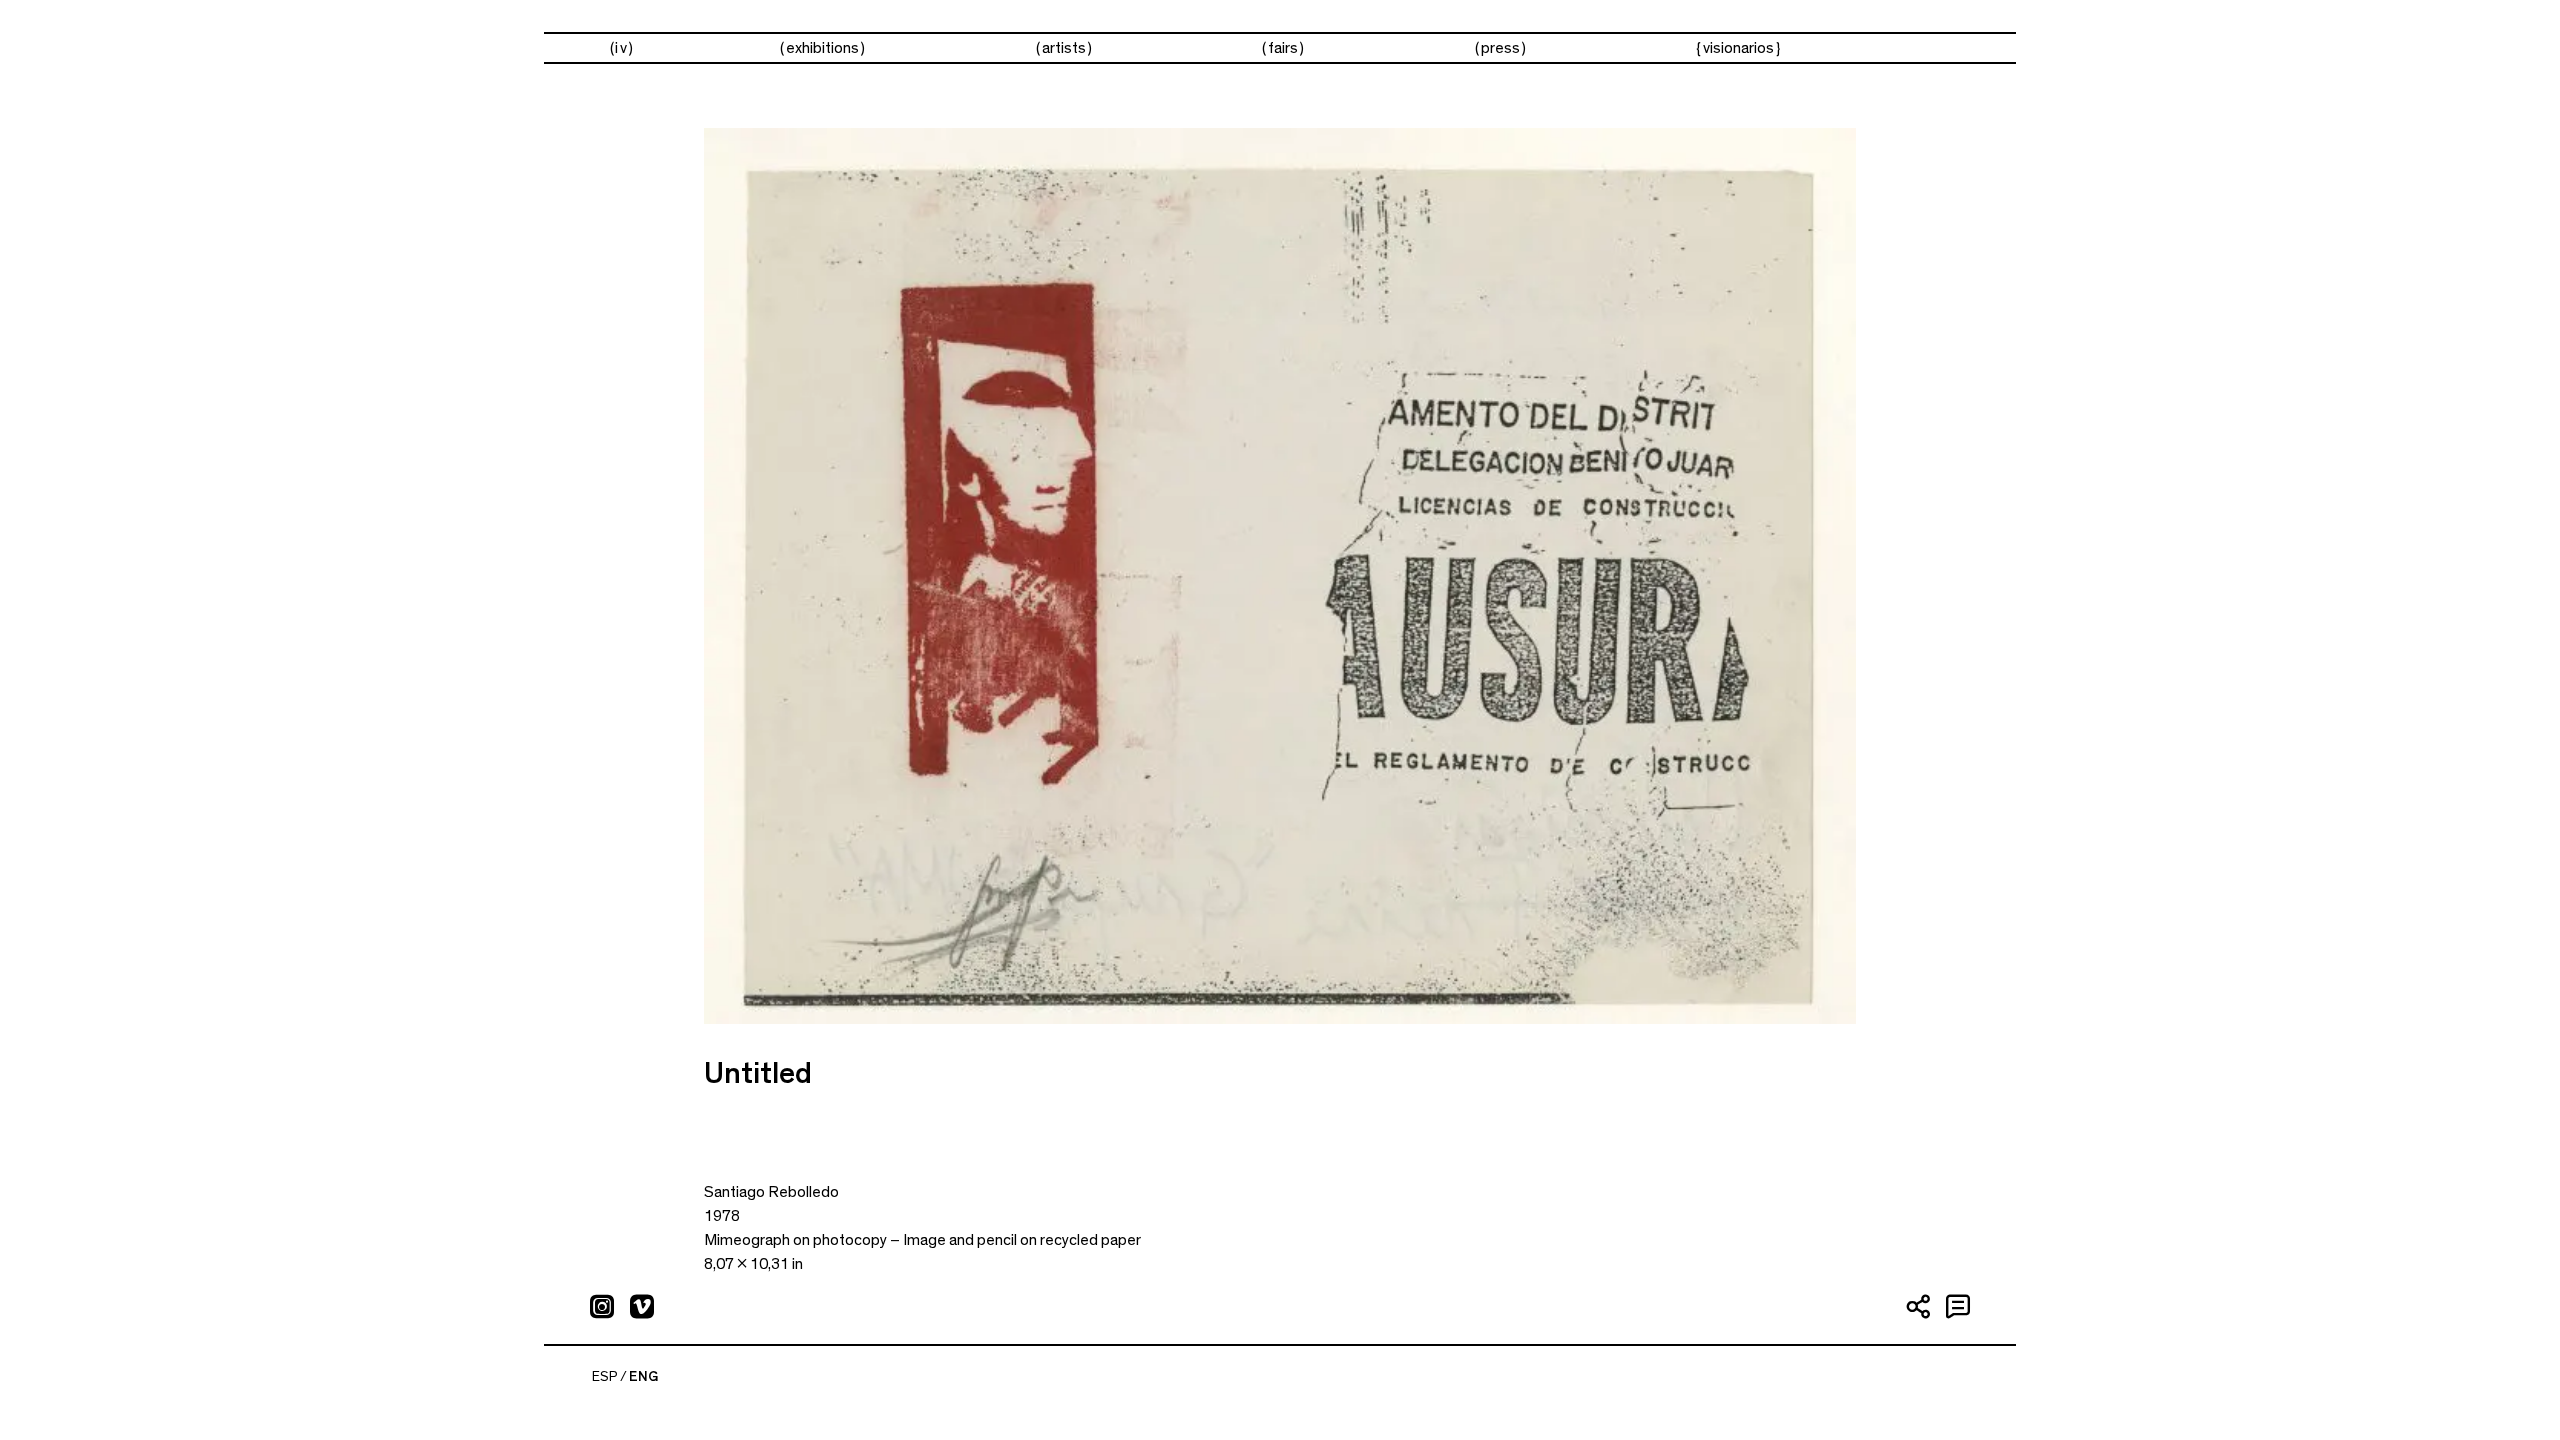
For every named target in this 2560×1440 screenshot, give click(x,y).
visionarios (1738, 48)
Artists (1064, 48)
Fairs (1283, 48)
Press (1500, 48)
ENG (643, 1377)
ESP (605, 1377)
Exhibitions (822, 48)
